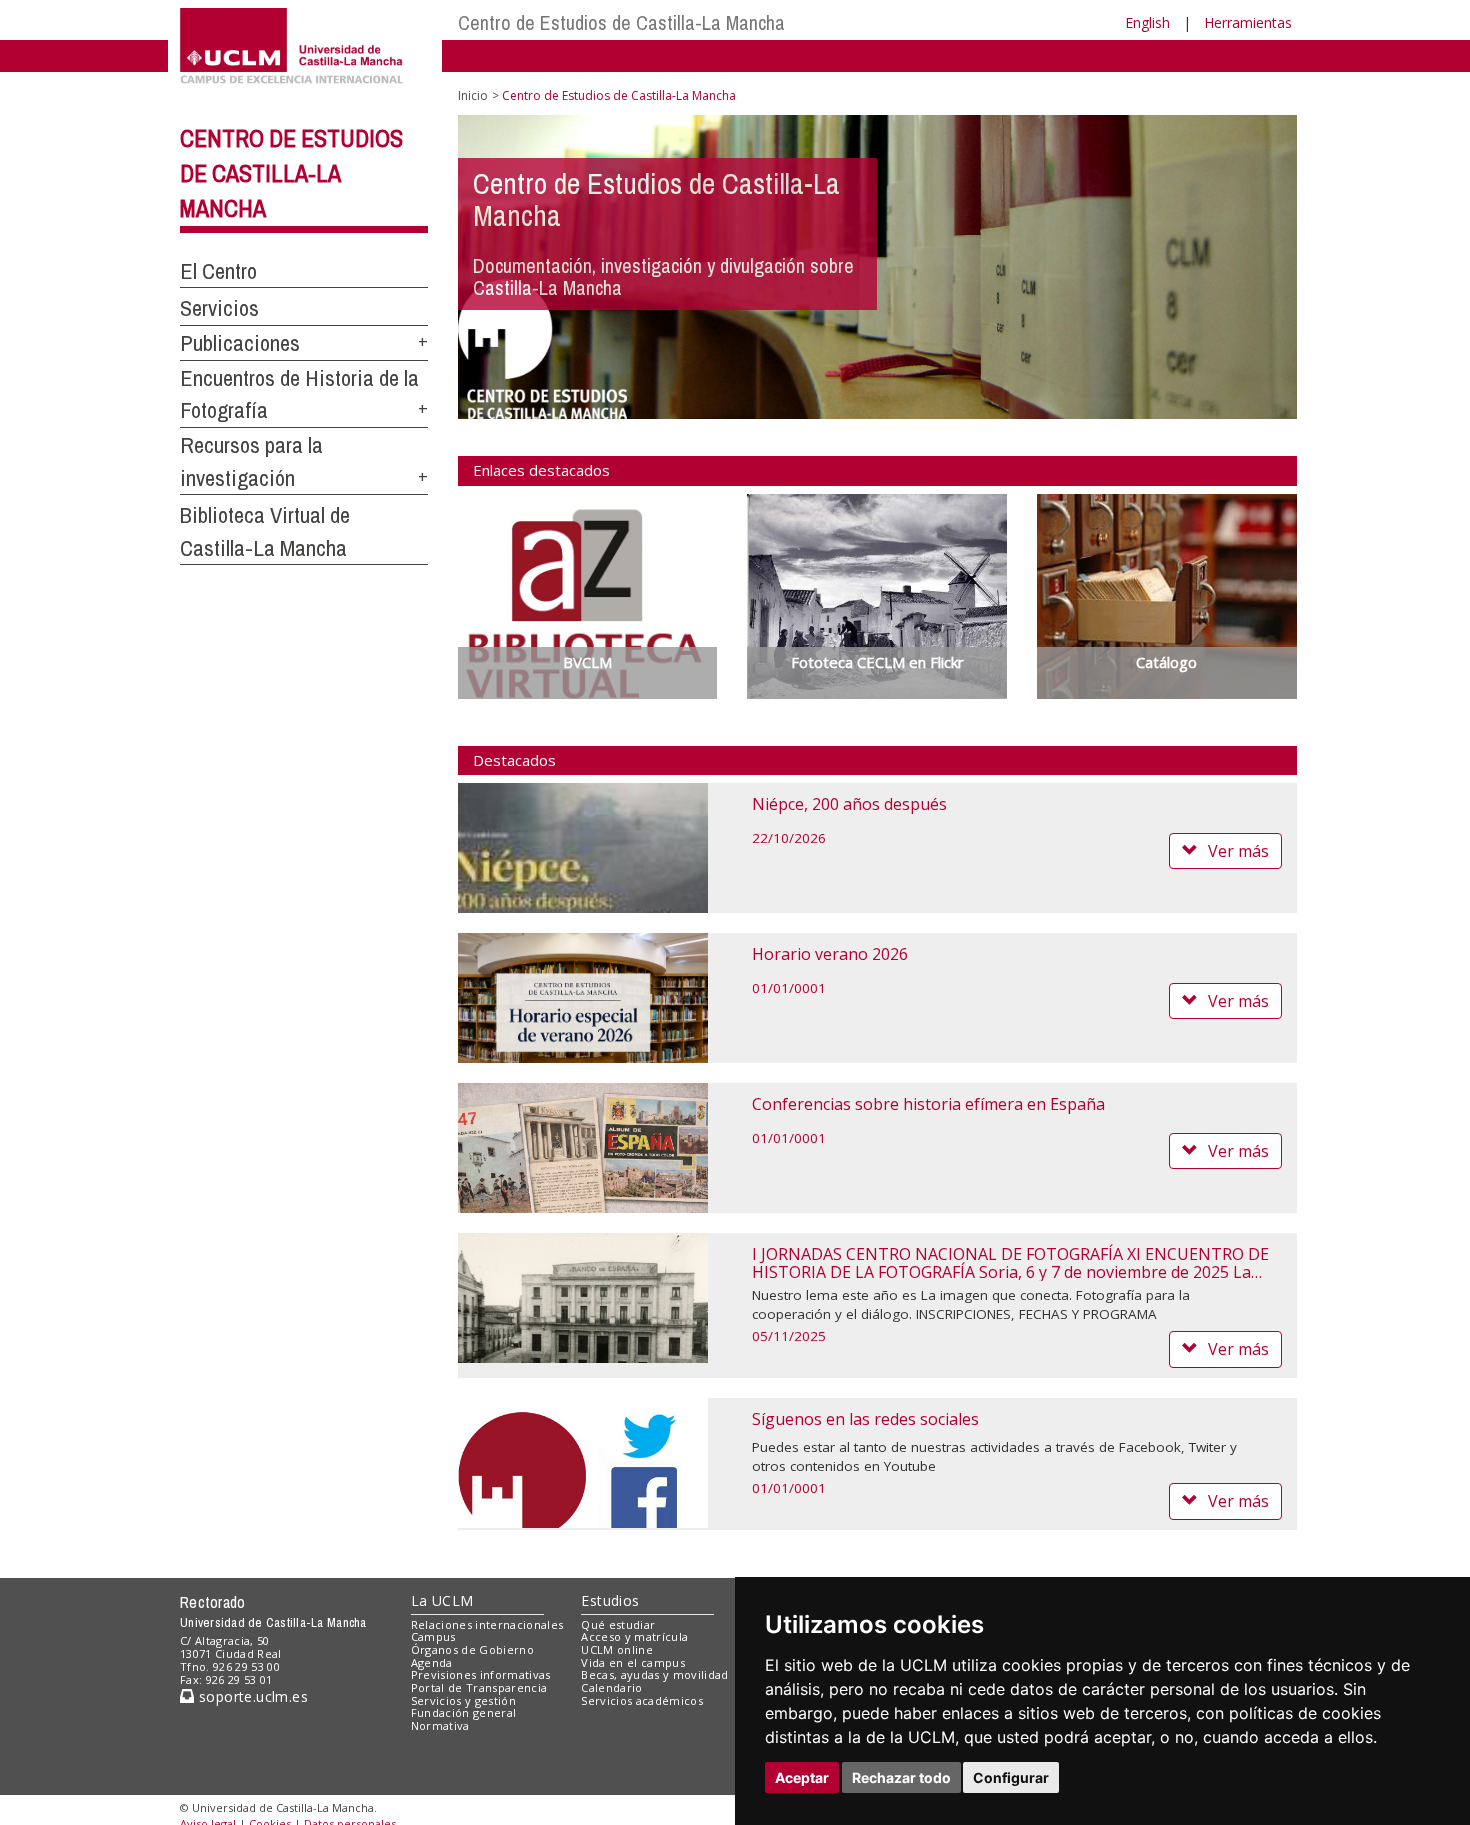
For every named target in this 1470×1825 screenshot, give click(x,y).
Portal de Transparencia (479, 1687)
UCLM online (617, 1649)
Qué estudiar (618, 1624)
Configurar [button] (1011, 1777)
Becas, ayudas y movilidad (654, 1674)
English (1147, 22)
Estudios (610, 1600)
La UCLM (442, 1600)
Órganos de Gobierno (472, 1649)
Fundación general (464, 1712)
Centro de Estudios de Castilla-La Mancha (621, 22)
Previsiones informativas (481, 1674)
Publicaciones (240, 343)
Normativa (440, 1725)
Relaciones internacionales (487, 1624)
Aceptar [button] (802, 1777)
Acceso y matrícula (634, 1636)
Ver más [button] (1238, 851)
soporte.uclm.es (251, 1696)
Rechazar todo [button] (901, 1777)
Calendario (611, 1687)
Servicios (219, 308)
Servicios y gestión (463, 1700)
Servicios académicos (642, 1700)
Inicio (473, 95)
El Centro (218, 271)
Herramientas (1248, 22)
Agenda (432, 1662)
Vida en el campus (633, 1662)
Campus (433, 1636)
